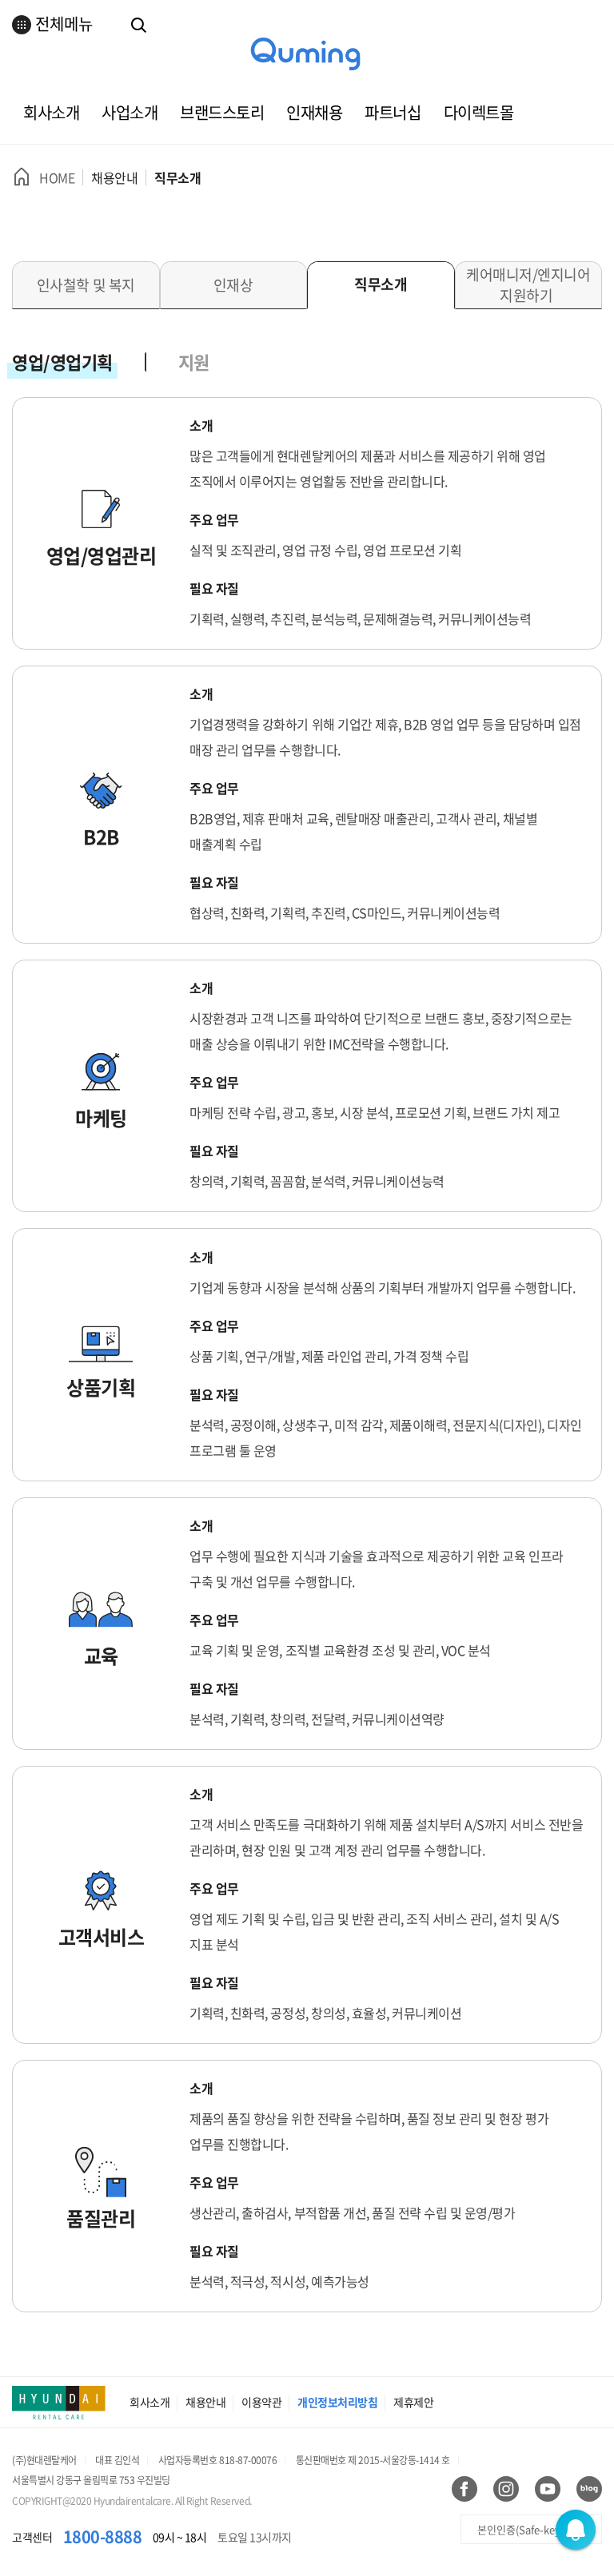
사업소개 (130, 112)
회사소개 (51, 112)
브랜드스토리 (222, 112)
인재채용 (314, 112)
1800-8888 (103, 2536)
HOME (57, 177)
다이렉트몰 (479, 112)
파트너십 (393, 112)
